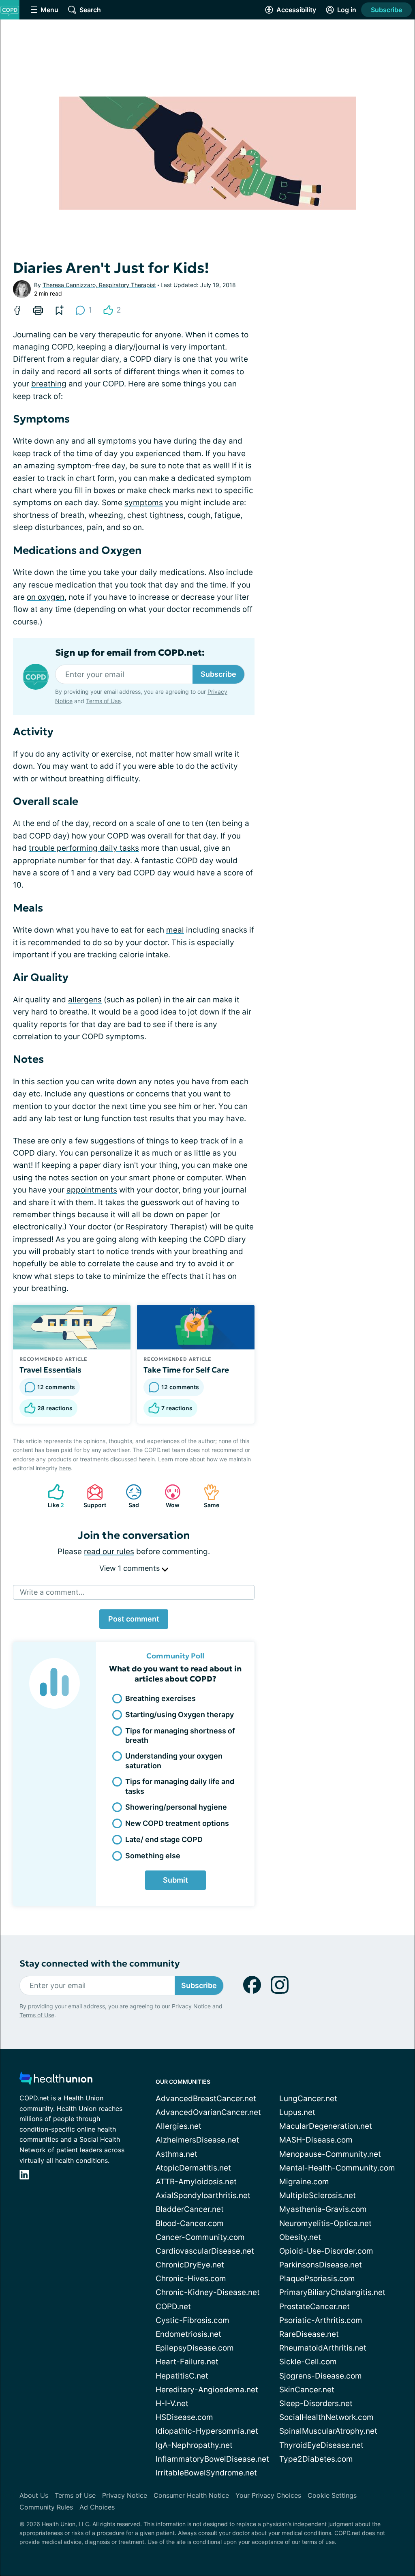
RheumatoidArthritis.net (323, 2348)
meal (175, 930)
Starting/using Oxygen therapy (180, 1715)
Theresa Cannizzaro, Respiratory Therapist (99, 285)
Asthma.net (176, 2154)
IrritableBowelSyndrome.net (206, 2473)
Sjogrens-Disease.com (321, 2376)
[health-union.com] (56, 2081)
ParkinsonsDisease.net (321, 2265)
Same (207, 1496)
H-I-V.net (172, 2403)
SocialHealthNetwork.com (326, 2417)
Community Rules (46, 2507)
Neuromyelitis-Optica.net (325, 2223)
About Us (34, 2495)
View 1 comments (130, 1568)
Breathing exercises (160, 1698)
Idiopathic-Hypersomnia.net (207, 2431)
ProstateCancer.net (314, 2307)
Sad (128, 1496)
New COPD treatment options (177, 1823)
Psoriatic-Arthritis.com (321, 2320)
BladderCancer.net (190, 2209)
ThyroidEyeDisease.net (321, 2445)
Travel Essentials (50, 1370)
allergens (85, 1000)
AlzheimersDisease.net (197, 2140)
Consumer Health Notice (191, 2495)
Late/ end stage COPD (164, 1839)
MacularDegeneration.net (326, 2126)
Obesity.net (300, 2237)
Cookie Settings (332, 2495)
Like (52, 1496)
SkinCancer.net (307, 2390)
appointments (92, 1190)
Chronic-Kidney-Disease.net (208, 2292)
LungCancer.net (308, 2099)
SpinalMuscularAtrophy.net (328, 2431)
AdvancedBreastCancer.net (206, 2099)
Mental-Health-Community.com (337, 2168)
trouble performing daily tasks (84, 848)
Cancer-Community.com (200, 2237)
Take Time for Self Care (186, 1370)
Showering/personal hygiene (176, 1807)
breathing (49, 384)
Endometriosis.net (188, 2334)
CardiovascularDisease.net (205, 2251)
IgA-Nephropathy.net (194, 2445)
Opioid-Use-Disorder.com (326, 2251)
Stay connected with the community (99, 1964)
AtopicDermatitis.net (193, 2168)
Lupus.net (297, 2112)
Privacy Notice (191, 2006)
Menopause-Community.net (330, 2154)
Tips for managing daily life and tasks (180, 1786)
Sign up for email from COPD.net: (130, 653)
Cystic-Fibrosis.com (193, 2320)
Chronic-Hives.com (191, 2279)
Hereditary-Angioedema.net (207, 2390)
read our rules (109, 1552)
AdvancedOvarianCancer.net (208, 2112)
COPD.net (173, 2307)
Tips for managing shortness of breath (180, 1735)
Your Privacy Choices (268, 2495)
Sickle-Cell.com (308, 2362)
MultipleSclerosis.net (318, 2195)
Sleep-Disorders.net (316, 2403)
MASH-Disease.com (316, 2140)
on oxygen (46, 597)
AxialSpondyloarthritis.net (203, 2195)
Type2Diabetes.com (316, 2459)
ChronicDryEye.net (190, 2265)
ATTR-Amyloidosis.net (196, 2182)
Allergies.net (179, 2126)
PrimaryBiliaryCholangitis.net (332, 2292)
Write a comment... (52, 1592)
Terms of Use (103, 701)
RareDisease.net (309, 2334)
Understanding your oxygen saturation (174, 1761)
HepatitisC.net (182, 2376)
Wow (168, 1496)
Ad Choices (97, 2507)
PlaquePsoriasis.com (317, 2279)
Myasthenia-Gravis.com (323, 2209)
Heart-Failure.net (187, 2362)
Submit (175, 1880)
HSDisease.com (184, 2417)
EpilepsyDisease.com (195, 2348)
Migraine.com (304, 2182)
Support (92, 1496)
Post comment (134, 1619)
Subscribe (386, 10)
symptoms (144, 503)
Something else (153, 1856)
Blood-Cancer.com (190, 2223)
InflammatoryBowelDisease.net (212, 2459)
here (65, 1468)
